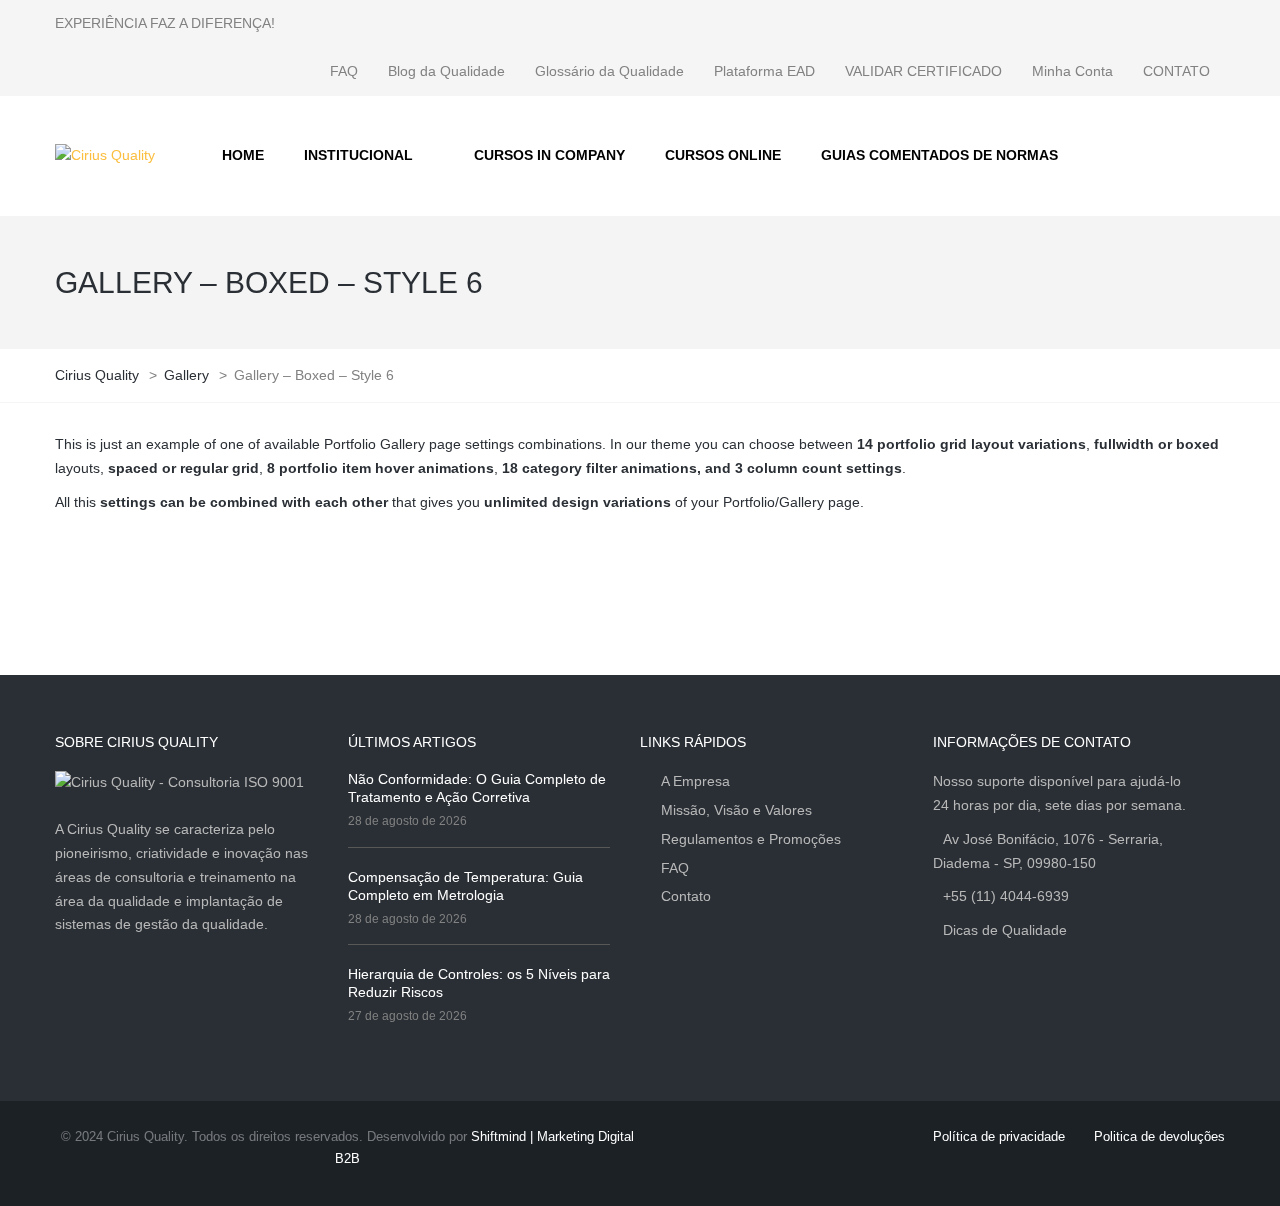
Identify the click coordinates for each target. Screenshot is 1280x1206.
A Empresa (695, 781)
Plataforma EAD (764, 71)
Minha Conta (1072, 71)
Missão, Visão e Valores (736, 810)
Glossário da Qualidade (609, 71)
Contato (686, 896)
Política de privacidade (999, 1136)
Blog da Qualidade (446, 71)
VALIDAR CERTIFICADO (923, 71)
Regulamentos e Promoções (751, 839)
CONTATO (1176, 71)
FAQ (344, 71)
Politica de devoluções (1159, 1136)
